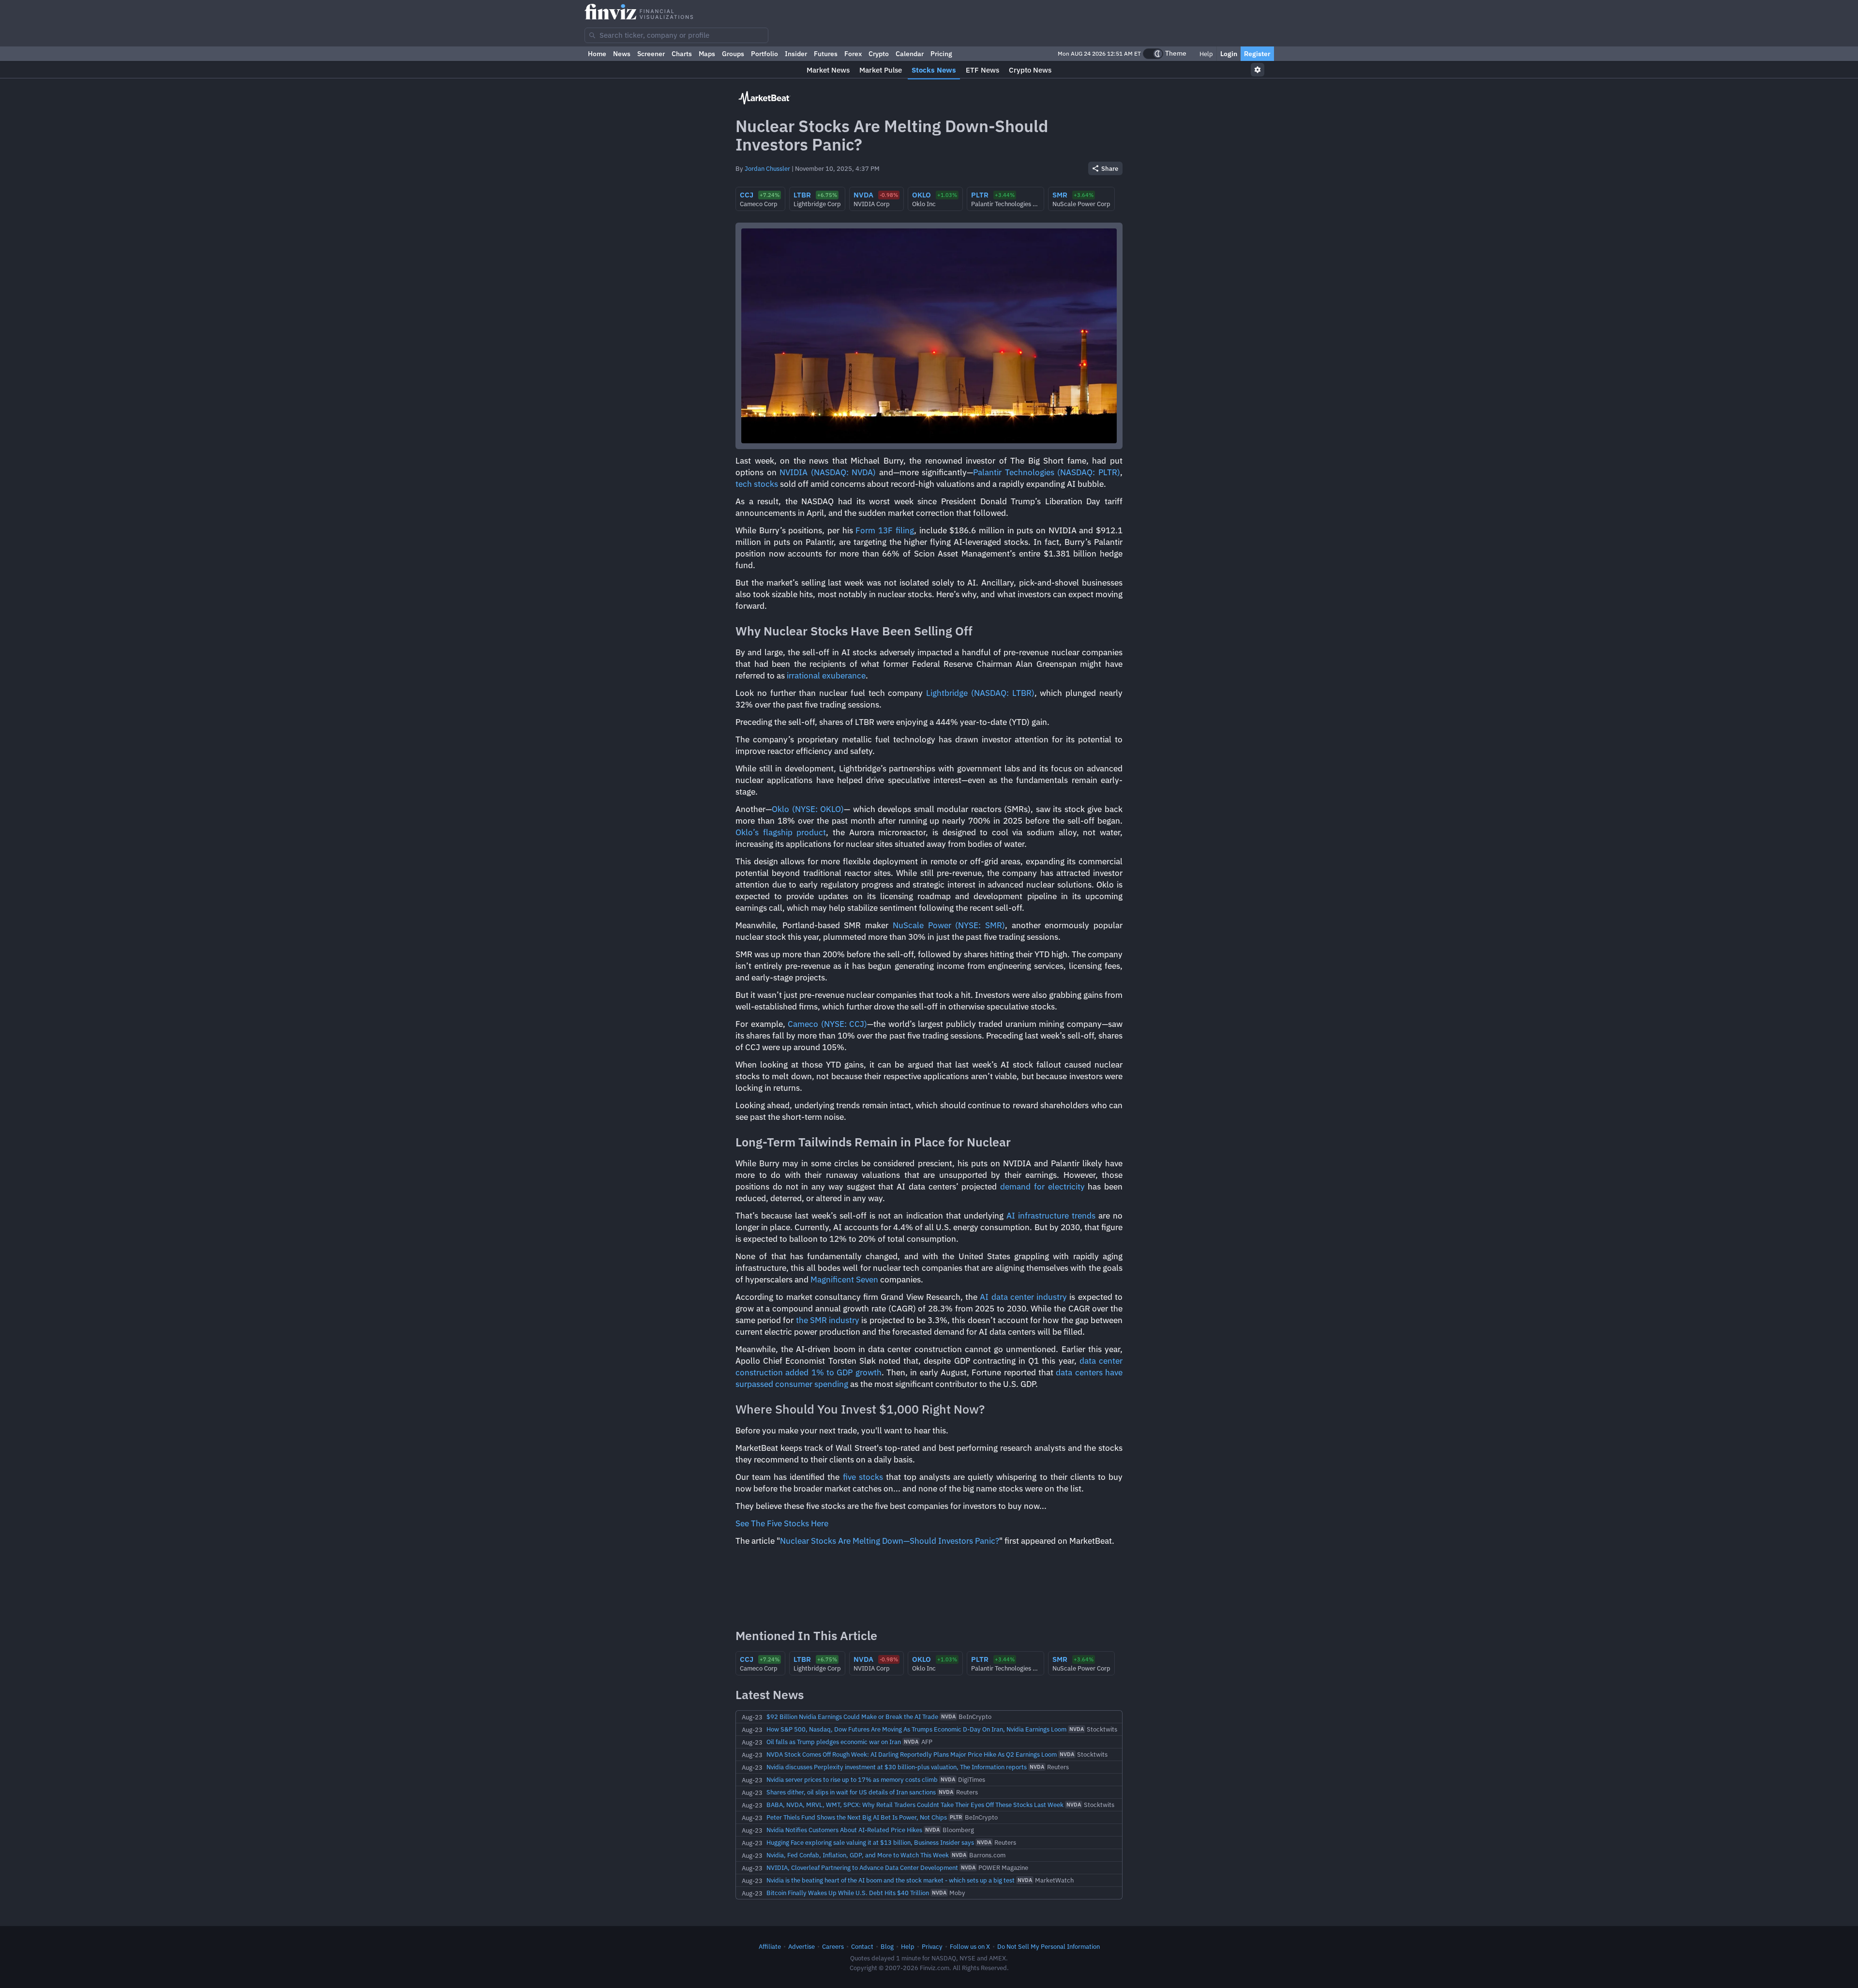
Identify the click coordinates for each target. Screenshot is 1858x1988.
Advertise (802, 1946)
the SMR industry (828, 1320)
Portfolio (764, 54)
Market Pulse (881, 70)
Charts (682, 54)
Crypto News (1030, 70)
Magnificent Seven (844, 1280)
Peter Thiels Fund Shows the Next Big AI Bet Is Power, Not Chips (857, 1817)
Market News (828, 70)
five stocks (863, 1477)
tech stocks (757, 484)
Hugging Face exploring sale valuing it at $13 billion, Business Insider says (870, 1842)
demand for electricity (1042, 1187)
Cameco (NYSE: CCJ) (827, 1024)
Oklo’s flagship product (781, 832)
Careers (833, 1946)
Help (1206, 54)
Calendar (910, 54)
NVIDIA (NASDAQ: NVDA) (828, 472)
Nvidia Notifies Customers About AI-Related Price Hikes (844, 1830)
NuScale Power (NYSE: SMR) (949, 925)
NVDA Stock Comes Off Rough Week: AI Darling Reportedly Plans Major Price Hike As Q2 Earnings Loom (912, 1754)
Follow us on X (970, 1946)
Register (1257, 54)
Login (1229, 54)
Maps (707, 54)
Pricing (941, 54)
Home (597, 54)
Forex (853, 54)
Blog (887, 1946)
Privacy (932, 1946)
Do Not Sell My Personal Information (1049, 1946)
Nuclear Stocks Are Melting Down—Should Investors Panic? (890, 1541)
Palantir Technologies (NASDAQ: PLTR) (1047, 472)
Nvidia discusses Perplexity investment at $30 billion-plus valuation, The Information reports (897, 1767)
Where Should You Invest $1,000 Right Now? (860, 1409)
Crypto (879, 54)
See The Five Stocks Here (782, 1523)
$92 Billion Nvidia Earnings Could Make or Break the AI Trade (852, 1717)
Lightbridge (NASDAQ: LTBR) (980, 693)
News (622, 54)
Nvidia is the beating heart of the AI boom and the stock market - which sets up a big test (891, 1880)
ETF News (982, 70)
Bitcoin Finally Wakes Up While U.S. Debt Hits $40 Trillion (848, 1893)
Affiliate (770, 1946)
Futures (826, 54)
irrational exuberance (826, 676)
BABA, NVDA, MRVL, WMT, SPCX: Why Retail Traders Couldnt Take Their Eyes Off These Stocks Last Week (915, 1805)
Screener (651, 54)
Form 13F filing (884, 530)
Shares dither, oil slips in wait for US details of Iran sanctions (851, 1792)
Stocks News (934, 70)
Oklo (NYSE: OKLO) (808, 809)
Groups (733, 54)
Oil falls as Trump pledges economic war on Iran (834, 1742)
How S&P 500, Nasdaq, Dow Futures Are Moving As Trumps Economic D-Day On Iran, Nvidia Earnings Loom (916, 1729)
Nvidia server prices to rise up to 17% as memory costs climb (852, 1779)
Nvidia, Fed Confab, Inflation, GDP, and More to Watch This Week (858, 1855)
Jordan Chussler (767, 168)
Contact (862, 1946)
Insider (796, 54)
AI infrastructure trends (1051, 1216)
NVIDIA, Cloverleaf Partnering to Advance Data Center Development (862, 1868)
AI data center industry (1023, 1297)
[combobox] (676, 35)
